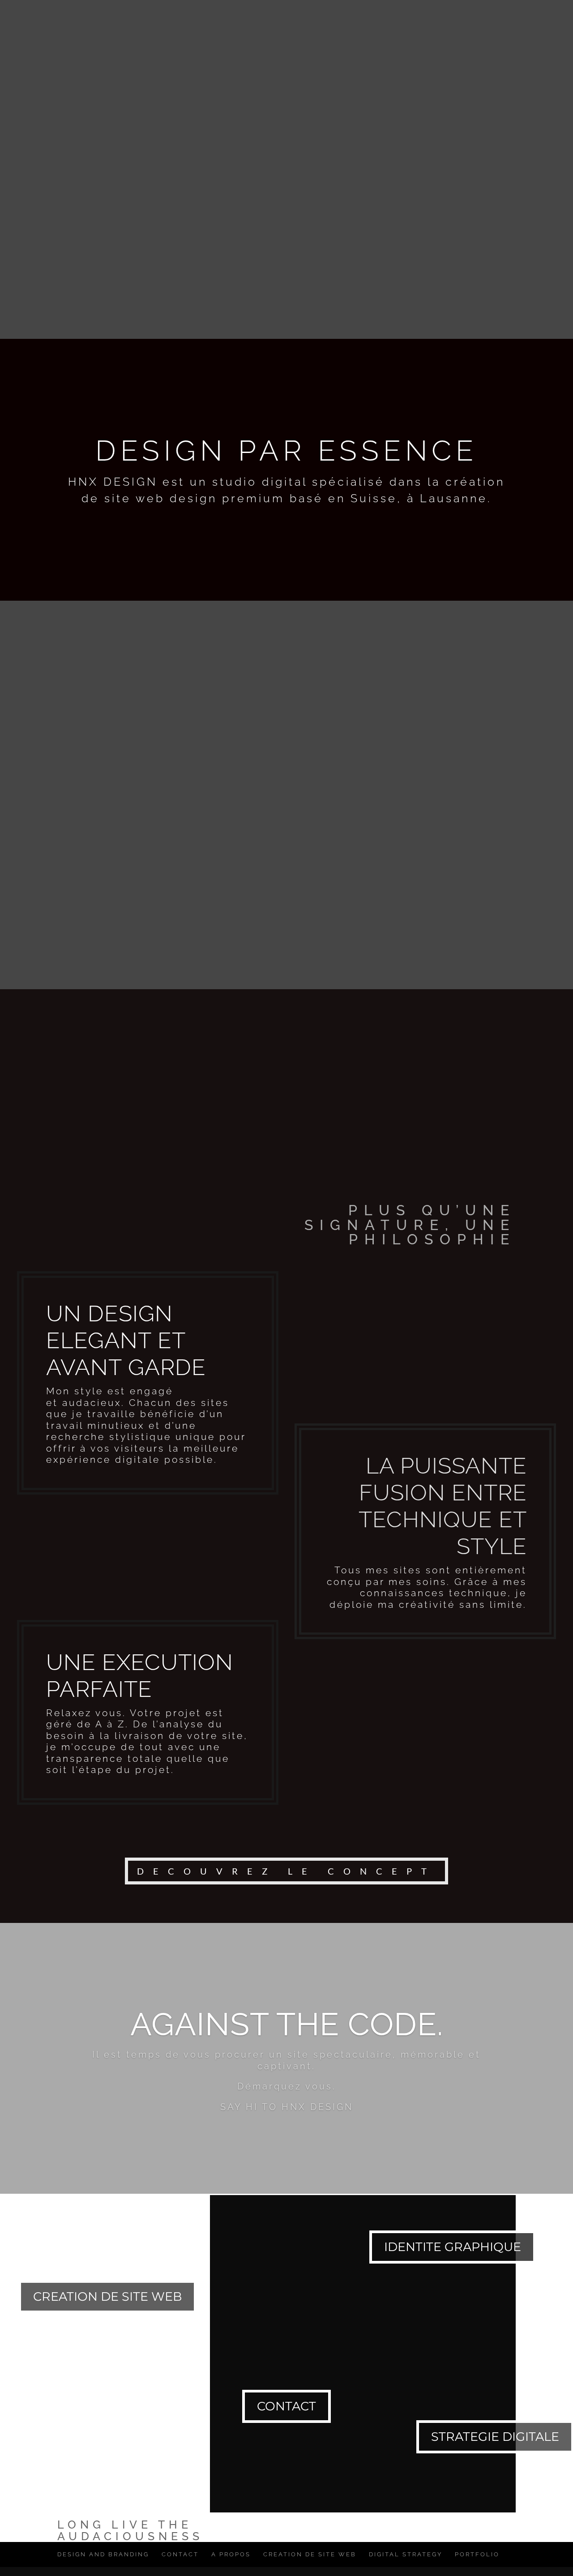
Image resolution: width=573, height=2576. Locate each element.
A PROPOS (268, 11)
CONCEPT (374, 11)
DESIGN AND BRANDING (103, 2554)
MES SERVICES (196, 11)
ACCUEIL (136, 11)
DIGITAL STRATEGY (406, 2554)
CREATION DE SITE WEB (310, 2554)
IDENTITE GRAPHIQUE (453, 2247)
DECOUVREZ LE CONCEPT (286, 1871)
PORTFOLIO (430, 11)
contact (286, 2406)
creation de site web (107, 2296)
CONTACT (321, 11)
